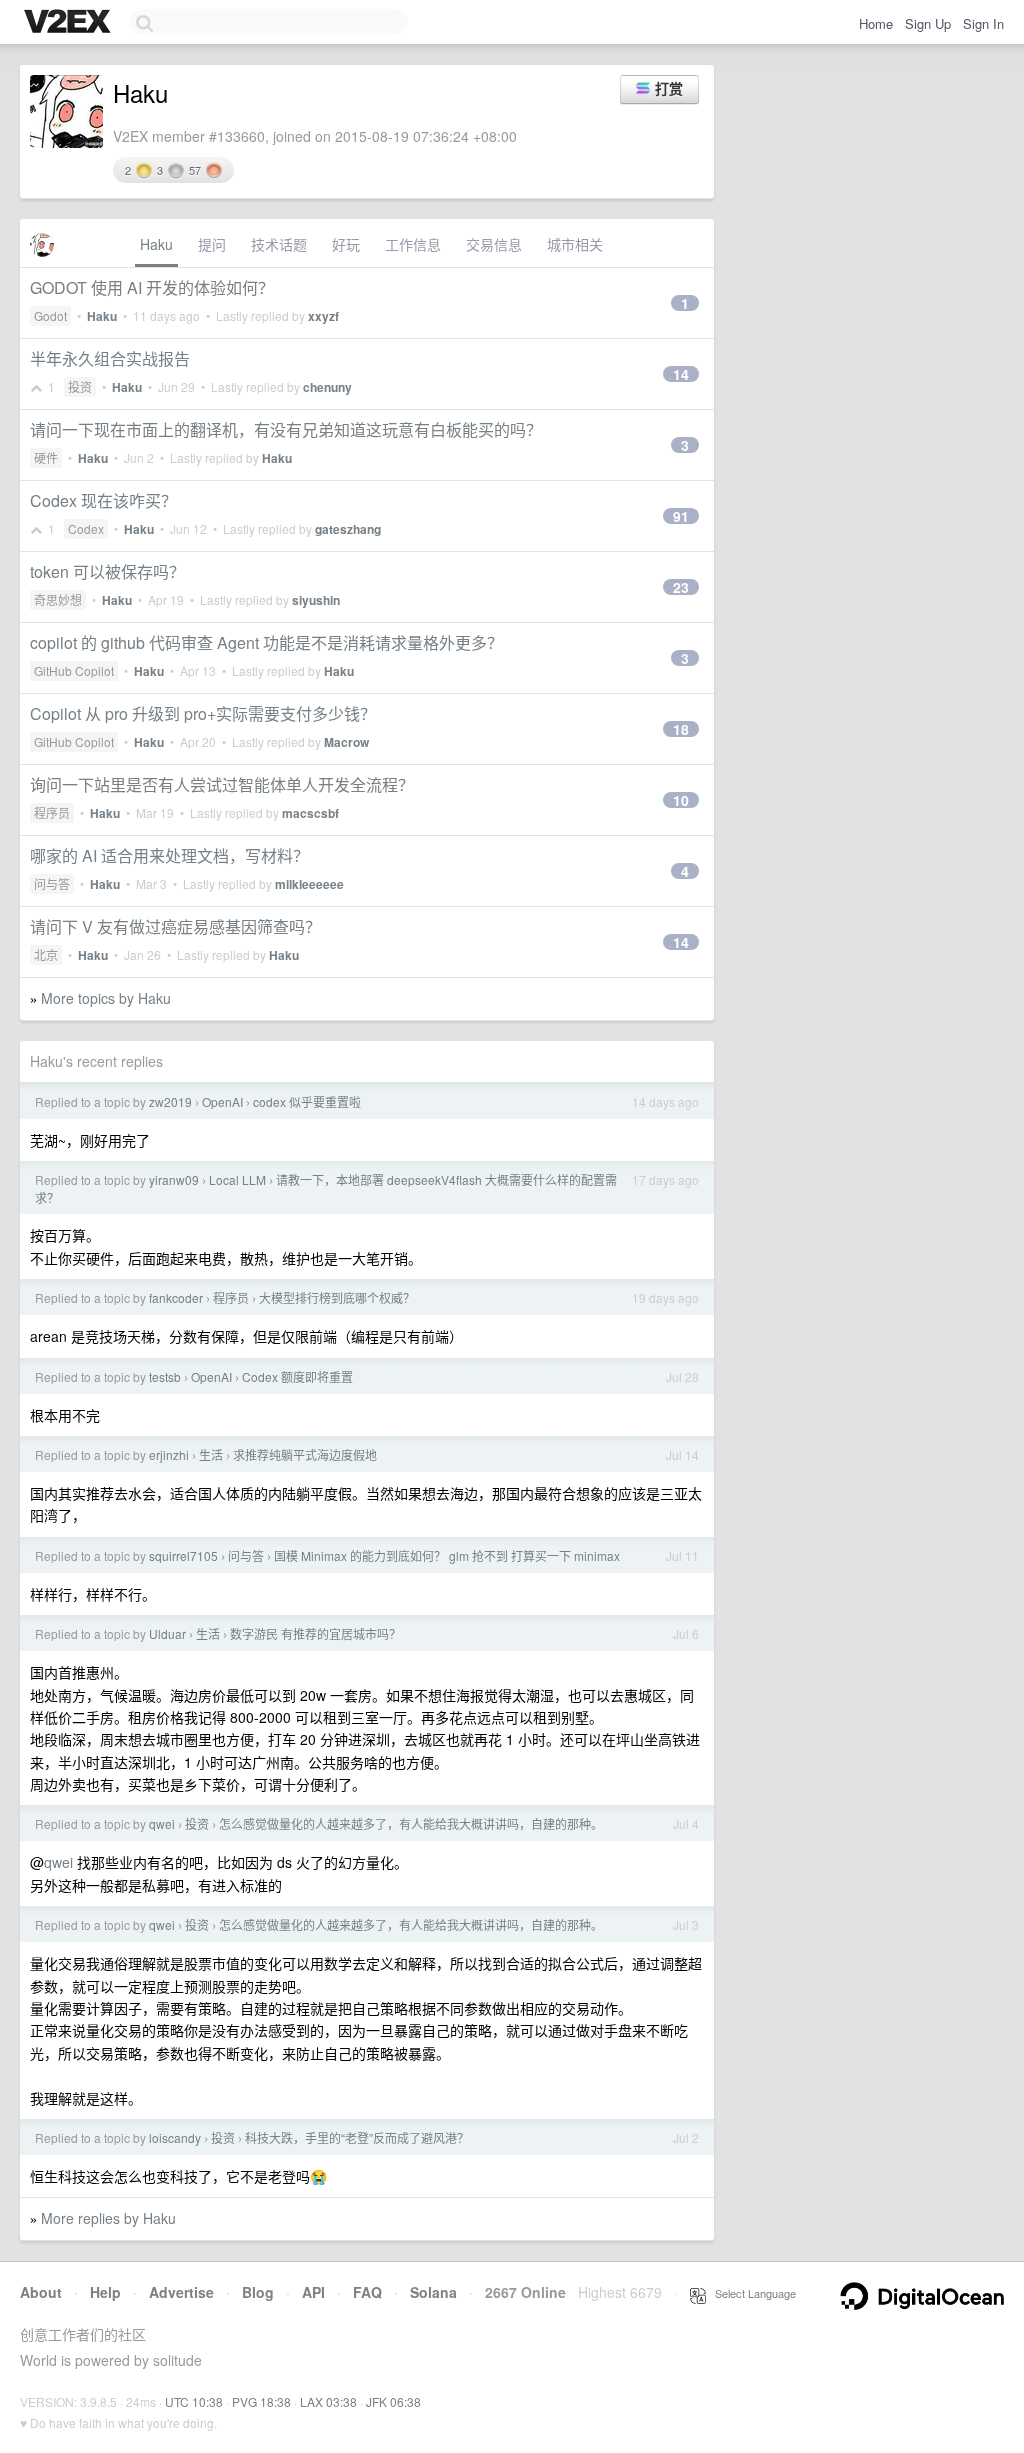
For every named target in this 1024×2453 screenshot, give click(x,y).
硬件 (46, 457)
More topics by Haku (106, 998)
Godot (50, 315)
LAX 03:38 (328, 2401)
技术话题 (279, 244)
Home (876, 23)
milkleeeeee (309, 884)
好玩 (346, 244)
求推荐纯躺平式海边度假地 (305, 1454)
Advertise (181, 2292)
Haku (156, 244)
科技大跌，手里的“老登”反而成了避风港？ (357, 2137)
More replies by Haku (108, 2218)
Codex (86, 528)
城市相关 (575, 244)
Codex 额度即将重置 (297, 1376)
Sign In (983, 23)
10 (681, 800)
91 (681, 516)
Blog (258, 2292)
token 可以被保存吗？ (107, 571)
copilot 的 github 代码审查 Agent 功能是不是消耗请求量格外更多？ (266, 642)
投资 (80, 386)
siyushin (316, 600)
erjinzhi (169, 1454)
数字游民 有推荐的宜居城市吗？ (315, 1633)
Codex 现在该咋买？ (103, 500)
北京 (46, 954)
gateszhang (348, 529)
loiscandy (175, 2137)
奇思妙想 (58, 599)
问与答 (52, 883)
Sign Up (928, 23)
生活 (211, 1454)
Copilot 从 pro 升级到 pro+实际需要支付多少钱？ (203, 713)
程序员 (52, 812)
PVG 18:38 (261, 2401)
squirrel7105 (183, 1555)
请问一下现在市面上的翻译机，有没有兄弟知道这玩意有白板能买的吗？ (286, 429)
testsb (165, 1376)
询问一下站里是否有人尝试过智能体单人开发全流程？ (222, 784)
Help (105, 2292)
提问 (212, 244)
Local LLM (237, 1179)
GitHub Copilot (74, 670)
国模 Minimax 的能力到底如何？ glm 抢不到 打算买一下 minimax (447, 1555)
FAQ (367, 2292)
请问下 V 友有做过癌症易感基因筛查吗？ (175, 926)
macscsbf (310, 813)
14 (681, 374)
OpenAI (222, 1101)
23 (681, 587)
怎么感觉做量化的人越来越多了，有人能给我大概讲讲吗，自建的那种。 (411, 1823)
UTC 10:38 (194, 2401)
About (41, 2292)
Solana (433, 2292)
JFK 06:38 (393, 2401)
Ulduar (167, 1633)
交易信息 (494, 244)
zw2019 (170, 1101)
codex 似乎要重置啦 (307, 1101)
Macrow (346, 742)
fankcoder (176, 1297)
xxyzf (323, 316)
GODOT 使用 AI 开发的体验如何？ (152, 287)
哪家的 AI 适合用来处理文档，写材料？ (169, 855)
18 (681, 729)
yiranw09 (174, 1179)
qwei (162, 1823)
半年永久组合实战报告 (110, 358)
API (313, 2292)
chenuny (327, 387)
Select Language (751, 2293)
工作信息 (413, 244)
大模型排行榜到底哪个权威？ (337, 1297)
